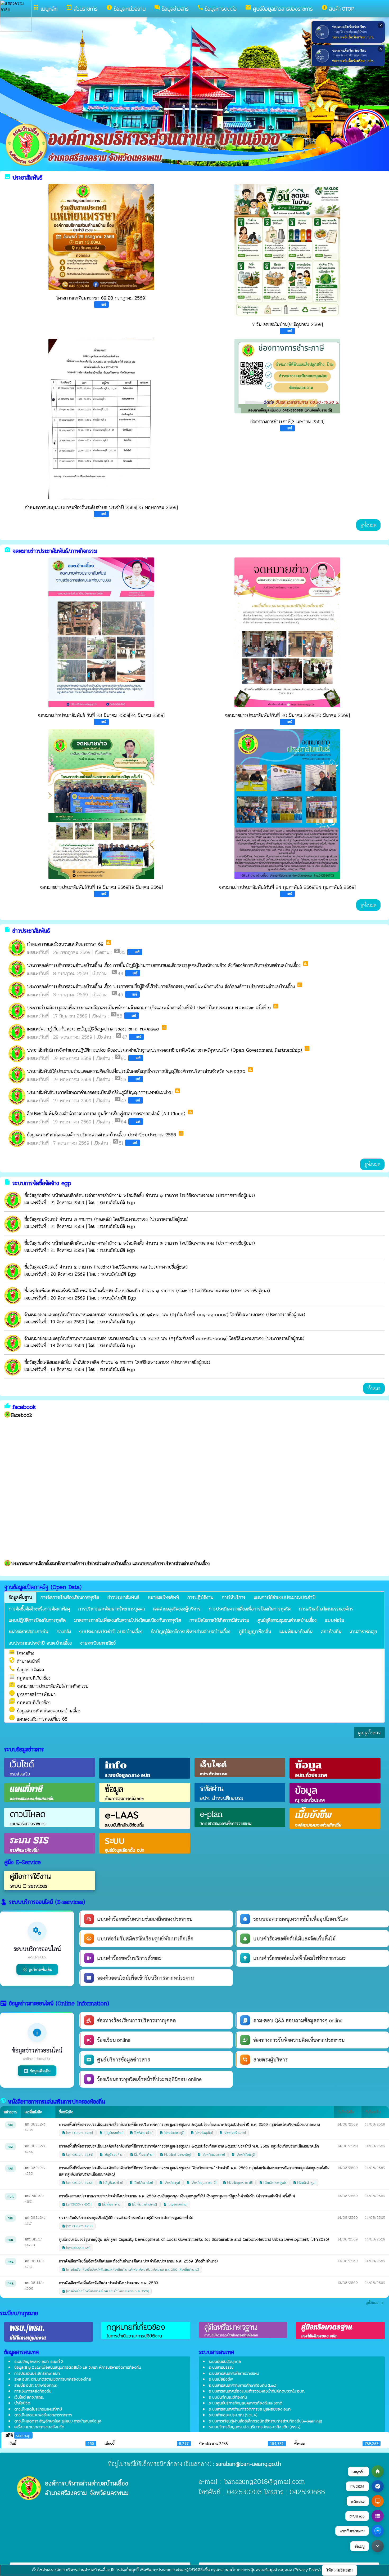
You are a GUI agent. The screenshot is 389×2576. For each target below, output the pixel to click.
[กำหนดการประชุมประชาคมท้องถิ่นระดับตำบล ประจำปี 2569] (101, 419)
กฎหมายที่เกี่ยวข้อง (30, 1702)
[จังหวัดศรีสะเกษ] (233, 2133)
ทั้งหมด (374, 1388)
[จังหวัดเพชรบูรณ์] (273, 2183)
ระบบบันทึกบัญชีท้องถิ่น (228, 2397)
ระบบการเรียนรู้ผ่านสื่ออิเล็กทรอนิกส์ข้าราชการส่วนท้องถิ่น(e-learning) (265, 2421)
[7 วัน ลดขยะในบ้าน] (287, 250)
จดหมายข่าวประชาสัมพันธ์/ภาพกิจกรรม (49, 1686)
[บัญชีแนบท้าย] (111, 2133)
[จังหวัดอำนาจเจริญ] (175, 2155)
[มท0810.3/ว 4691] (77, 2204)
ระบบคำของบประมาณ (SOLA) (233, 2415)
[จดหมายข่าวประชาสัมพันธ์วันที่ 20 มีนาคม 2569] (287, 632)
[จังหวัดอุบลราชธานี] (201, 2183)
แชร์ (104, 304)
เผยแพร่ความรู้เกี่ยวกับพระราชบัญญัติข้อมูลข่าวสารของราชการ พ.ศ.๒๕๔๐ (93, 1029)
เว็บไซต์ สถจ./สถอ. (29, 2397)
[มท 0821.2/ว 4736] (77, 2133)
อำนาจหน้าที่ (24, 1661)
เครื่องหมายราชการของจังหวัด (39, 2427)
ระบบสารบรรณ (221, 2367)
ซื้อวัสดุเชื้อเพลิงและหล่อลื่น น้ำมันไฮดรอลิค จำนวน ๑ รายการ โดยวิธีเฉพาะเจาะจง (98, 1362)
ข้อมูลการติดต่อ (26, 1670)
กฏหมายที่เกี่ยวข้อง (30, 1678)
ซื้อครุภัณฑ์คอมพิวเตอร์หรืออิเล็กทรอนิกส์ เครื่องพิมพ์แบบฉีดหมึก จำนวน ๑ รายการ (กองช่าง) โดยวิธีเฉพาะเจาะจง (128, 1291)
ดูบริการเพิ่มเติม (37, 1969)
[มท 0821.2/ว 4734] (78, 2155)
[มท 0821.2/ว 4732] (77, 2183)
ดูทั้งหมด (368, 525)
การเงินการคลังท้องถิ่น (33, 2391)
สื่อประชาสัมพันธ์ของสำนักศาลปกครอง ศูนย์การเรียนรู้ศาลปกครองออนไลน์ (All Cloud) (106, 1113)
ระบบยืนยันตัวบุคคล (225, 2361)
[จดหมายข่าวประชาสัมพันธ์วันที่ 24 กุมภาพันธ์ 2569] (287, 804)
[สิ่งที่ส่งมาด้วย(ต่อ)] (142, 2204)
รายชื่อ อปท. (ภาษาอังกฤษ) (36, 2385)
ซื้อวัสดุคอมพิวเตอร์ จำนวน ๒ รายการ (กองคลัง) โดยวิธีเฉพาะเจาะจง (87, 1219)
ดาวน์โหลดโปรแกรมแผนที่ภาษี (38, 2409)
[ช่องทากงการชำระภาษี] (287, 376)
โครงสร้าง (21, 1653)
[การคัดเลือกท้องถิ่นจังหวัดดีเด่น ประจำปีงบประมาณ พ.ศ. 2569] (105, 2291)
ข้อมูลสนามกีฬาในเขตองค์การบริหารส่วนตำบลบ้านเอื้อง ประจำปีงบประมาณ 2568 (101, 1135)
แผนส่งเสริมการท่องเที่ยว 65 (38, 1719)
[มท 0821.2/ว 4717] (77, 2226)
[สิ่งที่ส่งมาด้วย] (141, 2133)
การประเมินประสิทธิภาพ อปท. (37, 2373)
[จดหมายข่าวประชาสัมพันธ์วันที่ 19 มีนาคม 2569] (101, 804)
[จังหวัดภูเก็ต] (202, 2133)
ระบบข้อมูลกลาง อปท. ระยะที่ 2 (39, 2361)
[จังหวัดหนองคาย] (211, 2155)
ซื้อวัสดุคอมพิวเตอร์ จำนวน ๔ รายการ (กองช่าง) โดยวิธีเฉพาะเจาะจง (87, 1267)
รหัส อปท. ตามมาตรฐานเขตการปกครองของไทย (53, 2379)
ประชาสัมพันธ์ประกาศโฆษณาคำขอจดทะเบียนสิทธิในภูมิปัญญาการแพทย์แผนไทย (101, 1092)
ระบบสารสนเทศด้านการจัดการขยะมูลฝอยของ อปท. (250, 2409)
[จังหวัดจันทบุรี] (172, 2133)
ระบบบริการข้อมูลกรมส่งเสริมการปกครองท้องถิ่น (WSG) (255, 2427)
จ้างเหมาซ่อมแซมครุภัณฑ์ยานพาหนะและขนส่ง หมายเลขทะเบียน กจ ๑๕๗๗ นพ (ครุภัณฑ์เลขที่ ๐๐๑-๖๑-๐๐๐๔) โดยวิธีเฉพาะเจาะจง (145, 1314)
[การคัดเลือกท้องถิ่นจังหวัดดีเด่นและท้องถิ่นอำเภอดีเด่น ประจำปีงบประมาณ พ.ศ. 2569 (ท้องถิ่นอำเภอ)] (130, 2269)
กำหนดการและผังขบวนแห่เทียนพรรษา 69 (65, 944)
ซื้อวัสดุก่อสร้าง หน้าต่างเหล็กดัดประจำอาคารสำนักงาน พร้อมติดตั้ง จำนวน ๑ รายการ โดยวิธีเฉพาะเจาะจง (120, 1195)
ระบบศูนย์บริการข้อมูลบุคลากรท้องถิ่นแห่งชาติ (246, 2403)
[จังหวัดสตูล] (170, 2183)
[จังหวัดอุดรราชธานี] (238, 2183)
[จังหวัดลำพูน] (304, 2183)
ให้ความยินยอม (340, 2570)
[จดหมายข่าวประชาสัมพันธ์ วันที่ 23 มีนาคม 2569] (101, 632)
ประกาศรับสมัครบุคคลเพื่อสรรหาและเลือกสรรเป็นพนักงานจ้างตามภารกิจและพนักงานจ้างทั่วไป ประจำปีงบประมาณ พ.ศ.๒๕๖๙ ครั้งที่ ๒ (149, 1008)
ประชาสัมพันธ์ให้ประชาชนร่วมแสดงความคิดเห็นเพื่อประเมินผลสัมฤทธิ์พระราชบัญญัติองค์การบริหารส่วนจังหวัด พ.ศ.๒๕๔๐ (136, 1071)
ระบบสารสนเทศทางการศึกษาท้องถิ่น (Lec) (243, 2385)
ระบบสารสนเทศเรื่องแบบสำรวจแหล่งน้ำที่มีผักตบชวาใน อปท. (257, 2391)
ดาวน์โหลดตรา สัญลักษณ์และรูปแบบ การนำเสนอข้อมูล (58, 2421)
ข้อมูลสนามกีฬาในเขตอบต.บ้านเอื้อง (45, 1711)
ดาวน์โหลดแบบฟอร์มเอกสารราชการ (43, 2415)
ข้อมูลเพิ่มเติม (37, 2071)
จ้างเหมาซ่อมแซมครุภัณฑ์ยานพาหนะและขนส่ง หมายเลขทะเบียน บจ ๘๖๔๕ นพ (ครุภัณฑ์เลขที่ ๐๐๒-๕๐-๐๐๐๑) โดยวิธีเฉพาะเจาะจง (145, 1338)
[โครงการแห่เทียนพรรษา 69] (101, 237)
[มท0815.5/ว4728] (76, 2248)
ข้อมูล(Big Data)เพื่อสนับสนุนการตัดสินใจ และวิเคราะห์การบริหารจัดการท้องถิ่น (78, 2367)
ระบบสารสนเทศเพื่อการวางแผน (234, 2373)
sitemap (23, 2435)
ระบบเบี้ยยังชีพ (221, 2379)
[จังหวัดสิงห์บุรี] (243, 2155)
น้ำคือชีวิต (22, 2403)
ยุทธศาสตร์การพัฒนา (32, 1694)
